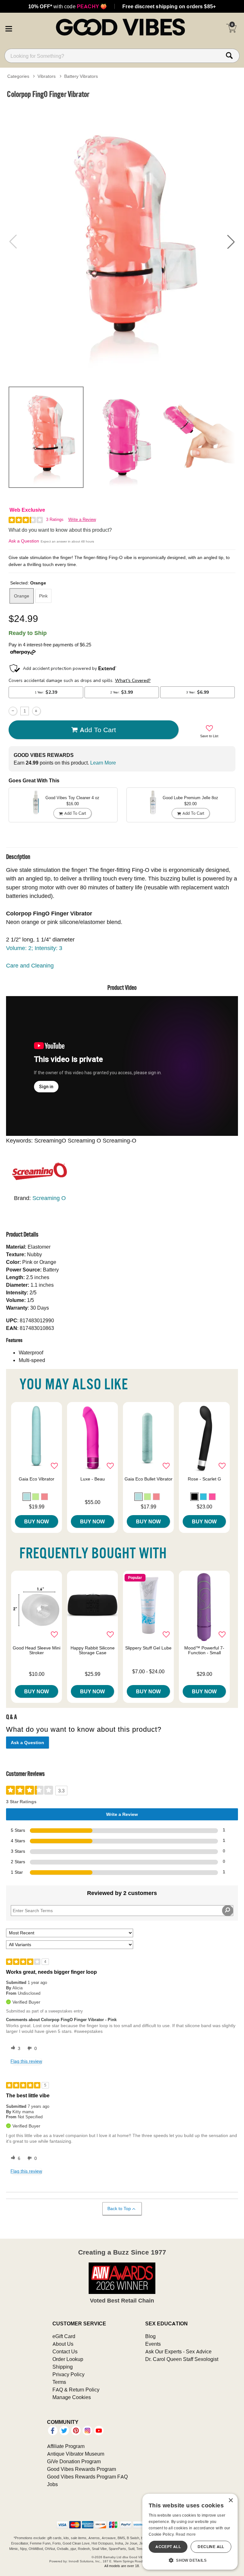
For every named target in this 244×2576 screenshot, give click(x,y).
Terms (59, 2382)
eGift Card (64, 2336)
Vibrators (47, 76)
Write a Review (82, 519)
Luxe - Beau (93, 1479)
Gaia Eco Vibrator (37, 1479)
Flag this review (26, 2061)
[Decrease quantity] (13, 711)
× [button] (230, 2501)
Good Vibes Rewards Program (81, 2469)
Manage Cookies (72, 2397)
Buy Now (37, 1521)
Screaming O (49, 1198)
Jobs (52, 2484)
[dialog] (190, 2532)
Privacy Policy (68, 2374)
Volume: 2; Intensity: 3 (34, 948)
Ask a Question (24, 541)
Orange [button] (22, 596)
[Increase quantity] (36, 711)
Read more (186, 2534)
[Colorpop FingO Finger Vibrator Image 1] (122, 242)
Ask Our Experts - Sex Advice (178, 2351)
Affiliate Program (66, 2446)
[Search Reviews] (228, 1911)
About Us (63, 2344)
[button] (9, 28)
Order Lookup (68, 2359)
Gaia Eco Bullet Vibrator (149, 1479)
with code (68, 6)
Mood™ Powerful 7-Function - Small (204, 1650)
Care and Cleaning (30, 965)
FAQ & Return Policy (76, 2390)
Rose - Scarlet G (204, 1479)
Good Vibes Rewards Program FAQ (87, 2477)
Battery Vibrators (81, 76)
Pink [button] (43, 596)
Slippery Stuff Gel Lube (148, 1648)
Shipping (63, 2367)
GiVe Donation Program (74, 2461)
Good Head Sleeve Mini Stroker (37, 1650)
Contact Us (65, 2351)
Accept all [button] (168, 2547)
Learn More (103, 763)
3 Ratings (55, 519)
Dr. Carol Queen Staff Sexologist (182, 2359)
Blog (150, 2336)
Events (153, 2344)
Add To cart (98, 730)
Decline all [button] (211, 2547)
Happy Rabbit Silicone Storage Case (93, 1650)
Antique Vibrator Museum (76, 2454)
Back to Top (119, 2208)
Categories (18, 76)
